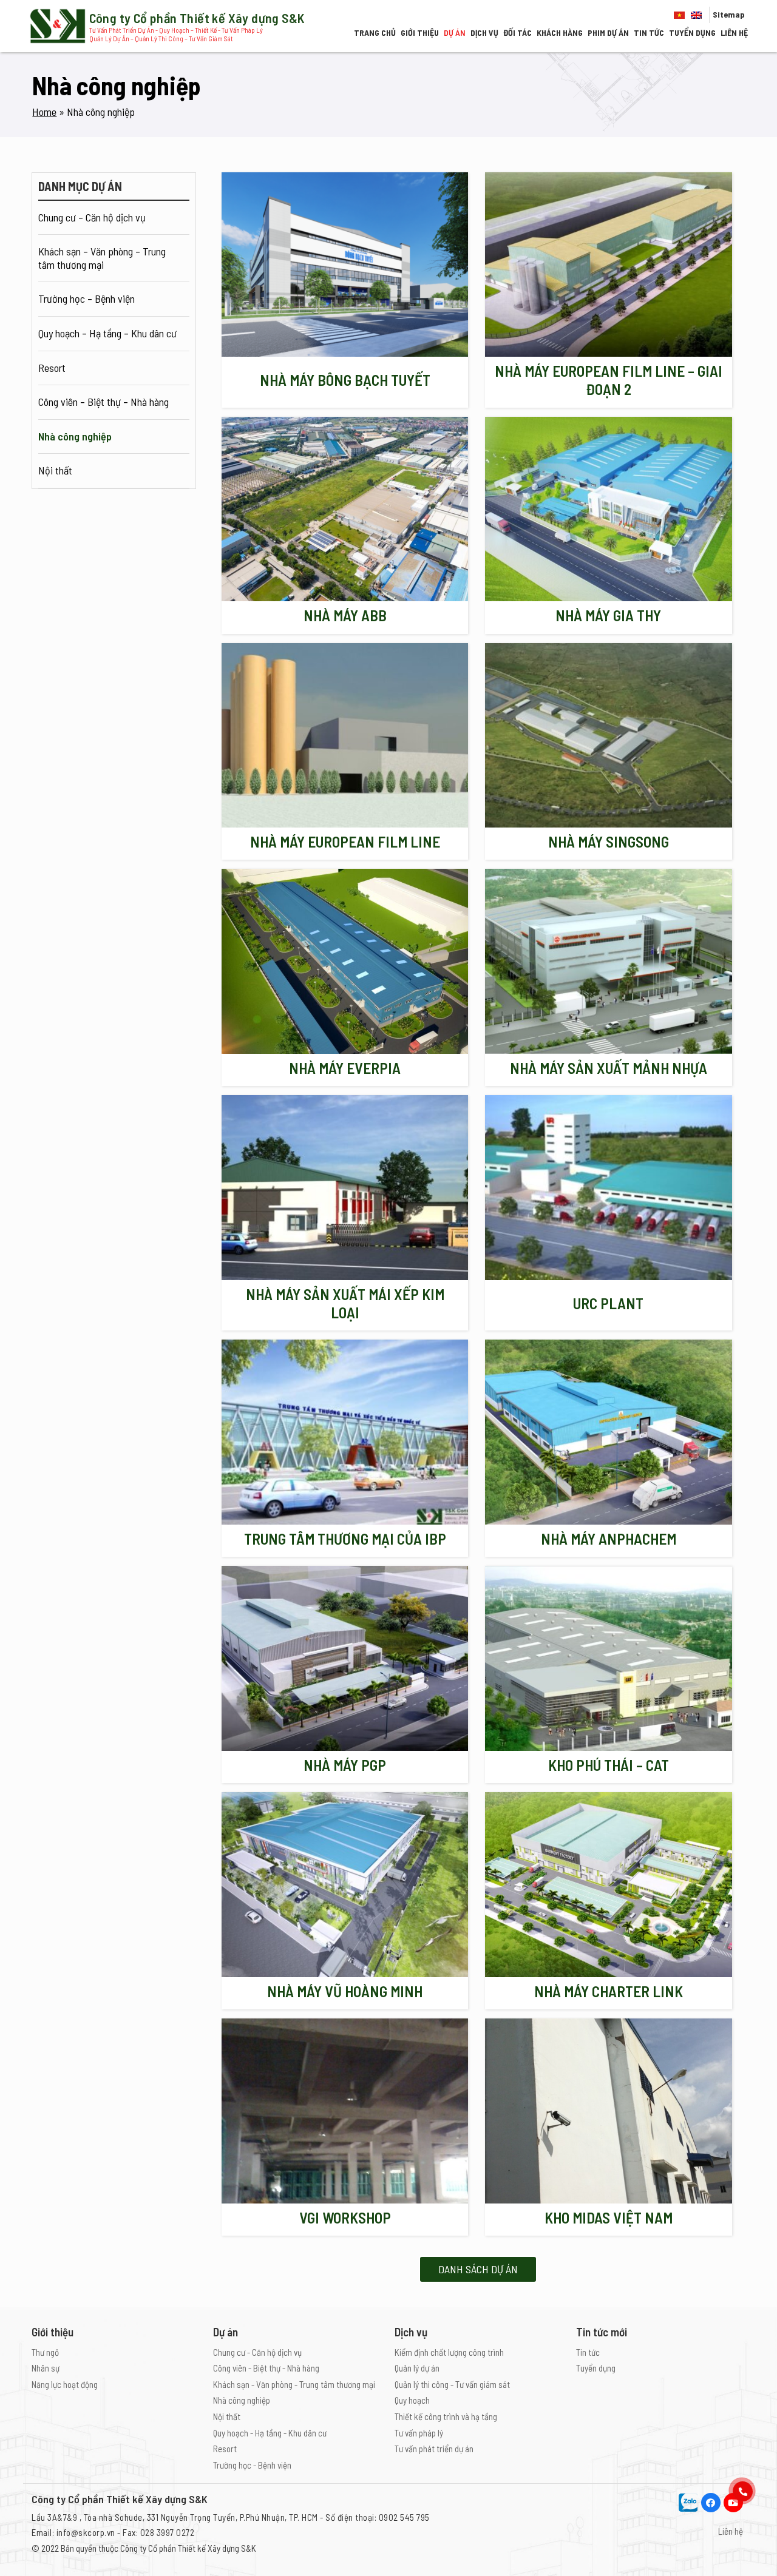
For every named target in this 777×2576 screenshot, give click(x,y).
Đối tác (517, 32)
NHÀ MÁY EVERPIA (345, 1068)
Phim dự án (608, 32)
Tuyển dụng (692, 32)
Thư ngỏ (45, 2352)
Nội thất (55, 470)
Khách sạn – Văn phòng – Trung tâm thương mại (103, 258)
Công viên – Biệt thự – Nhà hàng (103, 402)
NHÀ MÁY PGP (345, 1765)
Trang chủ (375, 32)
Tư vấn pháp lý (419, 2433)
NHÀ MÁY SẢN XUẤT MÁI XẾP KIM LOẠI (345, 1303)
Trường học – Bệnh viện (87, 298)
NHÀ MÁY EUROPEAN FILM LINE (345, 841)
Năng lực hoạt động (65, 2384)
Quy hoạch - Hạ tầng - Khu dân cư (270, 2433)
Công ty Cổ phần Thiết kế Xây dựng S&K (188, 2548)
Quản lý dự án (417, 2368)
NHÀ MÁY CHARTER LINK (609, 1991)
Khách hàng (560, 32)
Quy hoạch (412, 2400)
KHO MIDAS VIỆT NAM (609, 2217)
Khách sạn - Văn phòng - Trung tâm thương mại (294, 2384)
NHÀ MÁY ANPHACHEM (609, 1539)
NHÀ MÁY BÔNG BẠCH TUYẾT (345, 380)
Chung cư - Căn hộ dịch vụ (257, 2352)
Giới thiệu (420, 32)
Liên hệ (734, 32)
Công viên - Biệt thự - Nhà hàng (266, 2368)
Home (44, 112)
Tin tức (649, 32)
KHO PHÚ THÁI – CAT (609, 1765)
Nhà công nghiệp (75, 436)
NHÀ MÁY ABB (345, 615)
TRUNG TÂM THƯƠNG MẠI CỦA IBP (345, 1539)
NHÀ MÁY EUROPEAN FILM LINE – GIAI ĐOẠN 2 (609, 380)
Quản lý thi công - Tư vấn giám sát (452, 2384)
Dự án (455, 32)
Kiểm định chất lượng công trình (449, 2352)
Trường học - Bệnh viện (252, 2465)
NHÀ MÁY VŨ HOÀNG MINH (345, 1991)
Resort (52, 368)
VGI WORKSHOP (345, 2217)
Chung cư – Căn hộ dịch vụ (92, 217)
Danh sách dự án (478, 2269)
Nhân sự (46, 2368)
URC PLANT (608, 1303)
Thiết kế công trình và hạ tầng (446, 2416)
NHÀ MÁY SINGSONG (609, 841)
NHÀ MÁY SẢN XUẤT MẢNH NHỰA (609, 1068)
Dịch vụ (484, 32)
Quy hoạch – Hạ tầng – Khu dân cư (107, 333)
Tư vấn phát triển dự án (434, 2449)
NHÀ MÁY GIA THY (608, 615)
